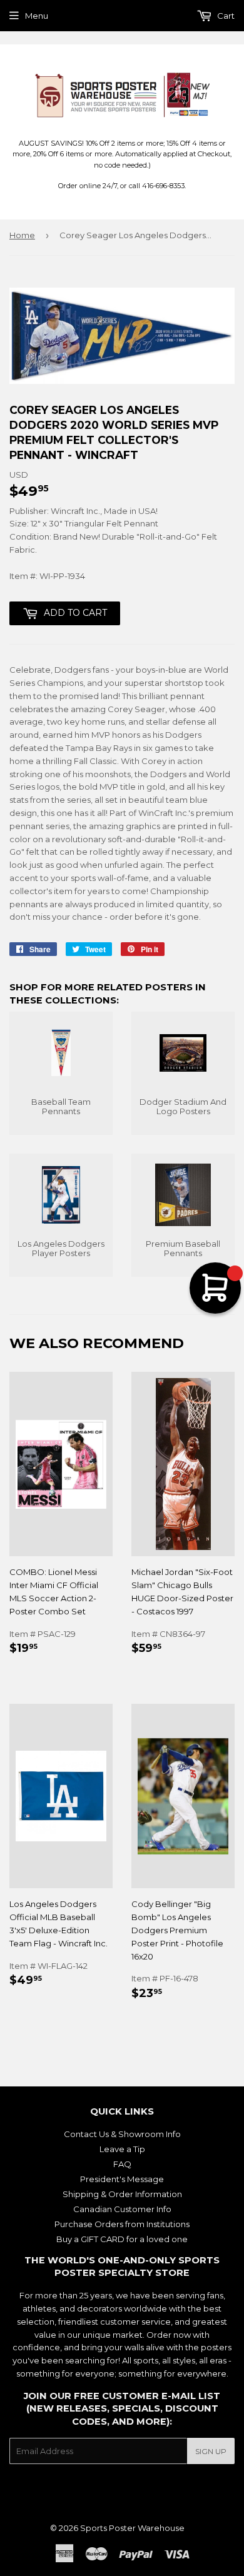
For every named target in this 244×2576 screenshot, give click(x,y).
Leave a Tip (122, 2149)
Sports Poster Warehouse (132, 2528)
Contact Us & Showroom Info (122, 2134)
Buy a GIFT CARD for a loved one (122, 2239)
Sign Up (211, 2451)
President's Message (122, 2179)
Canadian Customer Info (122, 2209)
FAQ (122, 2164)
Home (22, 235)
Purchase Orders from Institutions (122, 2224)
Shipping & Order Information (122, 2194)
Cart (225, 16)
